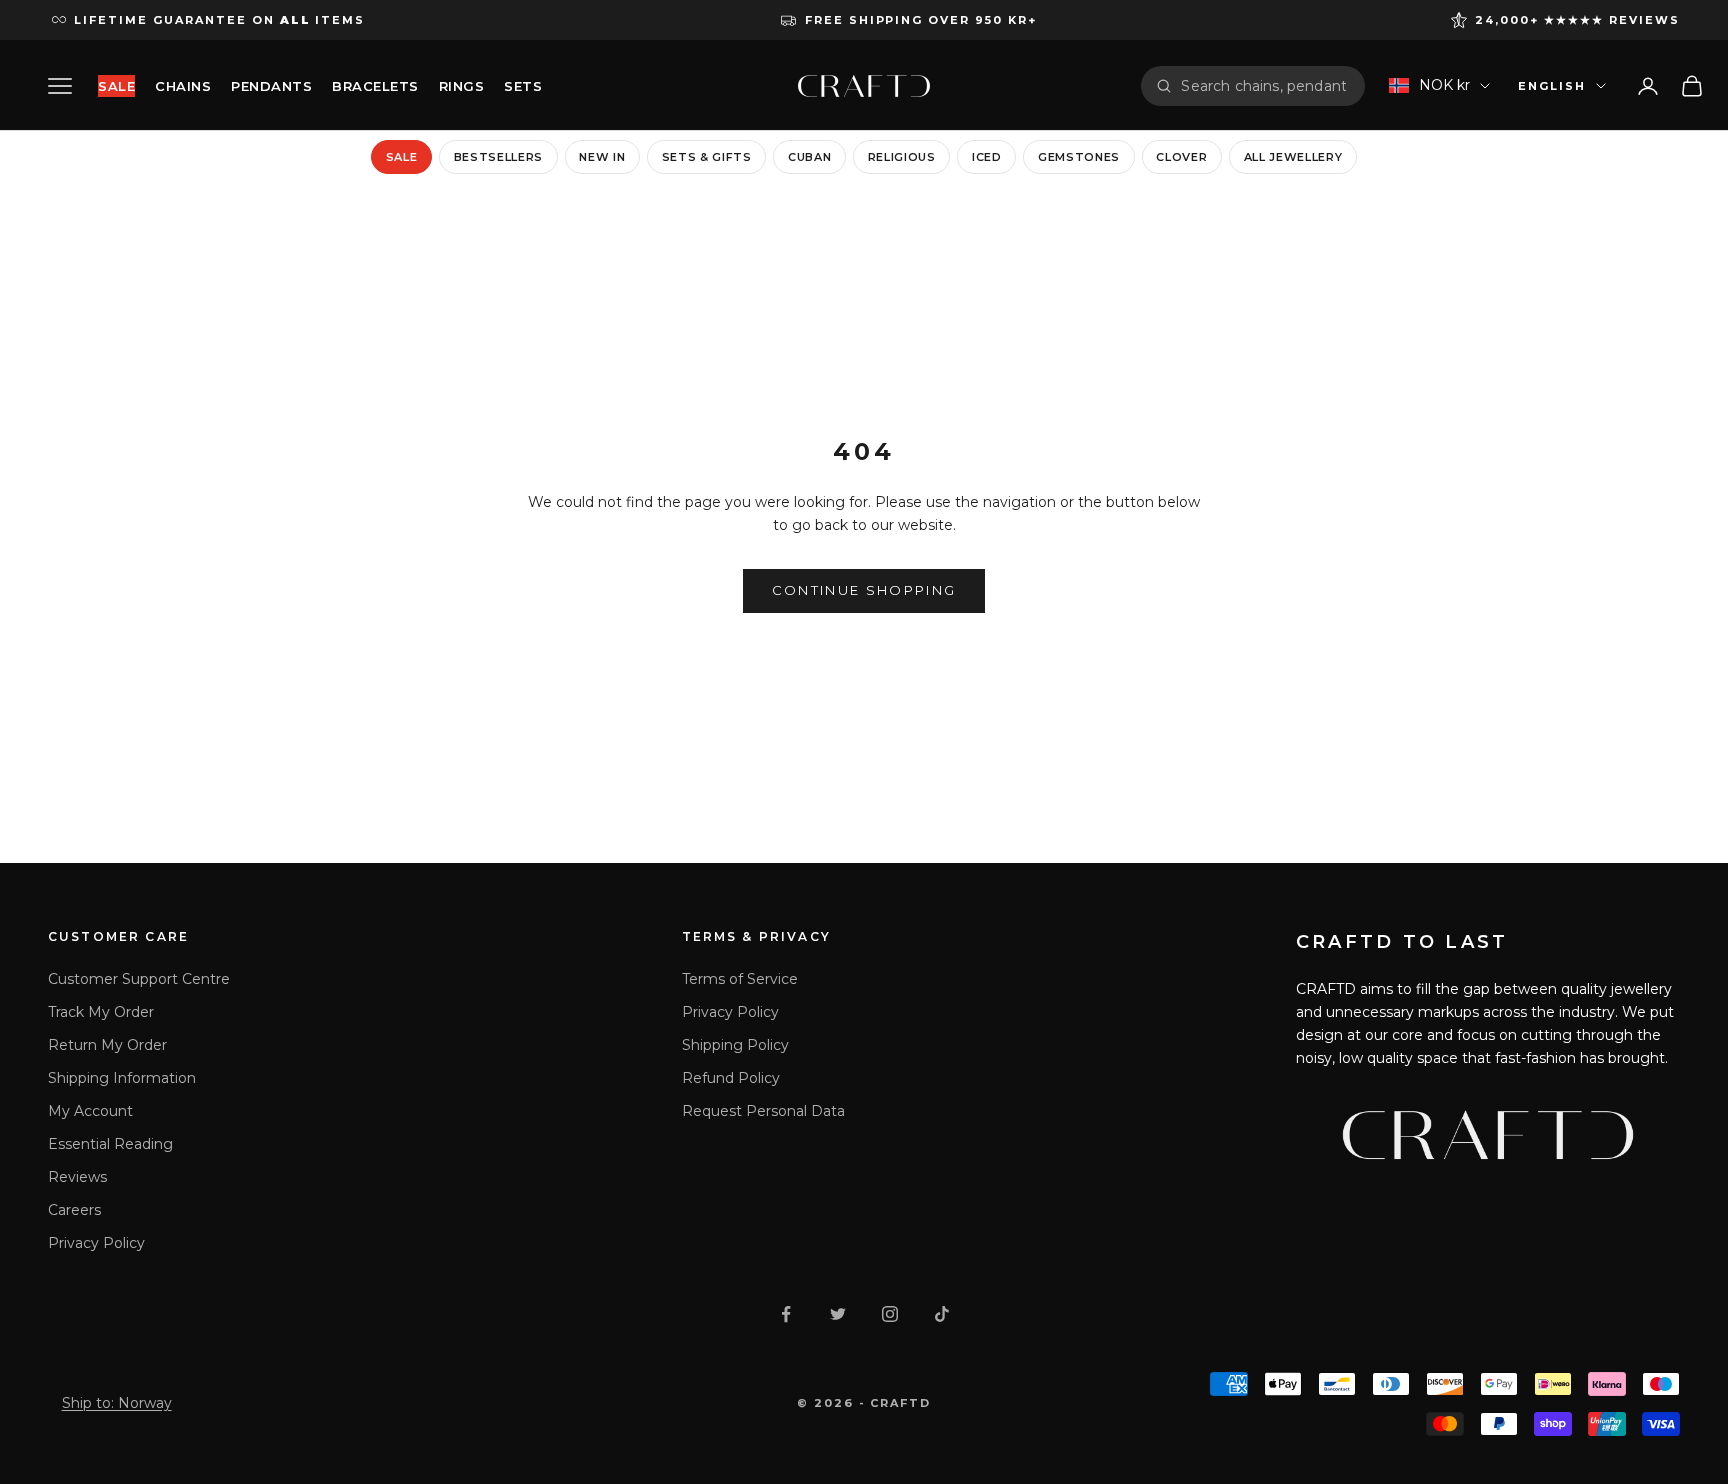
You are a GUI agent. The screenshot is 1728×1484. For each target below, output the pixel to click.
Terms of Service (740, 979)
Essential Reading (110, 1144)
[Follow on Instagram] (890, 1314)
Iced (987, 157)
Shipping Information (122, 1078)
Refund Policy (731, 1078)
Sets (523, 86)
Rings (462, 86)
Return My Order (107, 1045)
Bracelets (375, 86)
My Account (90, 1111)
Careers (74, 1210)
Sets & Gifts (707, 157)
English (1552, 86)
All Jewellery (1293, 157)
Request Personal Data (763, 1111)
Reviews (77, 1177)
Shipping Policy (735, 1045)
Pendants (271, 86)
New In (602, 157)
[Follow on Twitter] (838, 1314)
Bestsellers (498, 157)
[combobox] (1265, 86)
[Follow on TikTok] (942, 1314)
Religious (902, 157)
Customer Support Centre (139, 979)
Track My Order (101, 1012)
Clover (1181, 157)
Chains (183, 86)
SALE (116, 86)
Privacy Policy (96, 1243)
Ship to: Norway (117, 1403)
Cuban (809, 157)
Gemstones (1079, 157)
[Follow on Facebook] (786, 1314)
